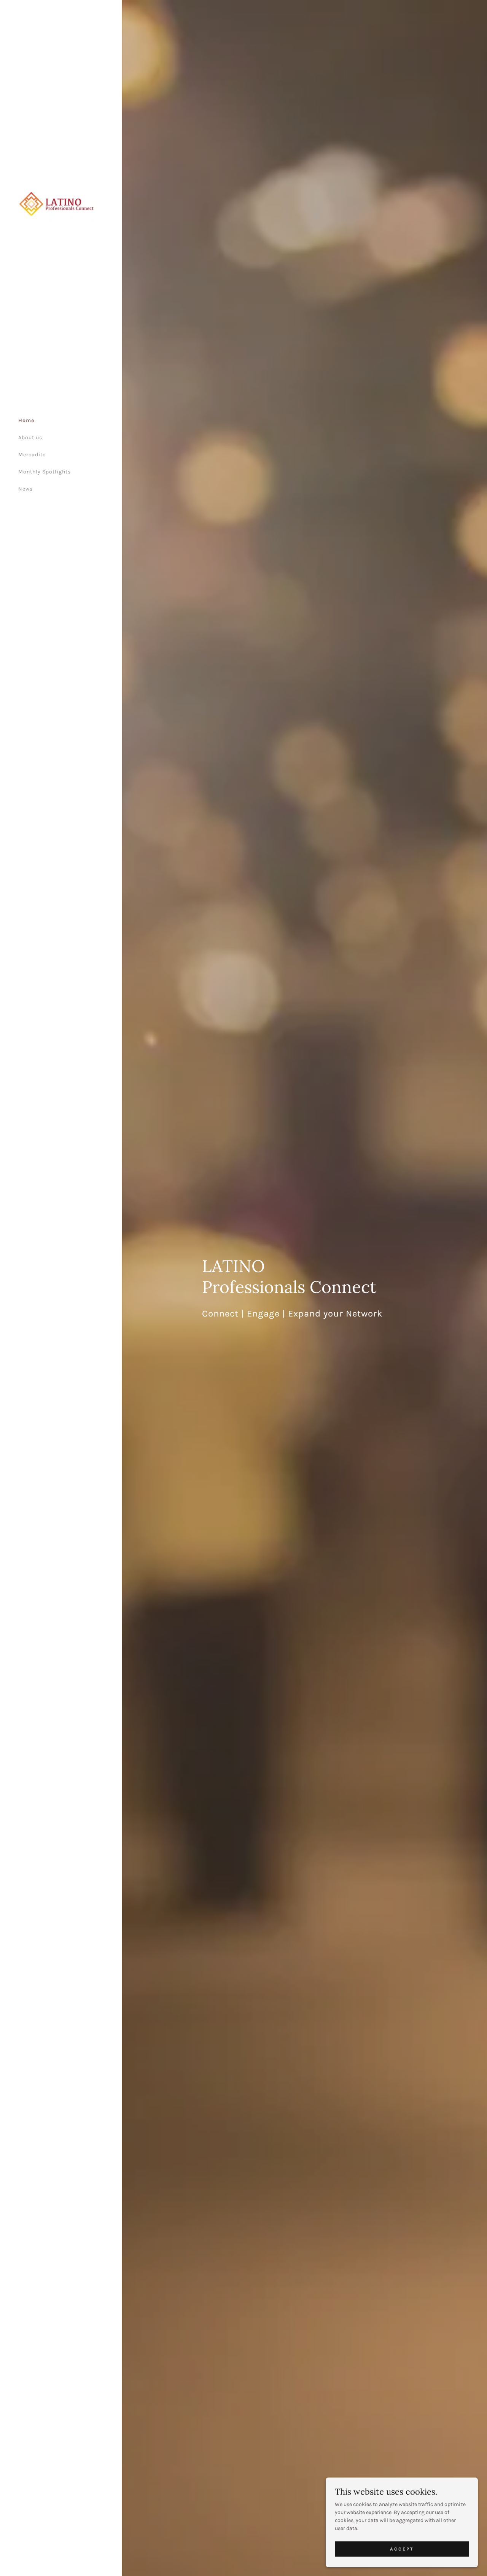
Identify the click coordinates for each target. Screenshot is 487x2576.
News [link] (25, 489)
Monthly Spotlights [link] (45, 472)
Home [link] (26, 420)
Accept (402, 2549)
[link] (56, 199)
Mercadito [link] (32, 455)
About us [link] (30, 438)
